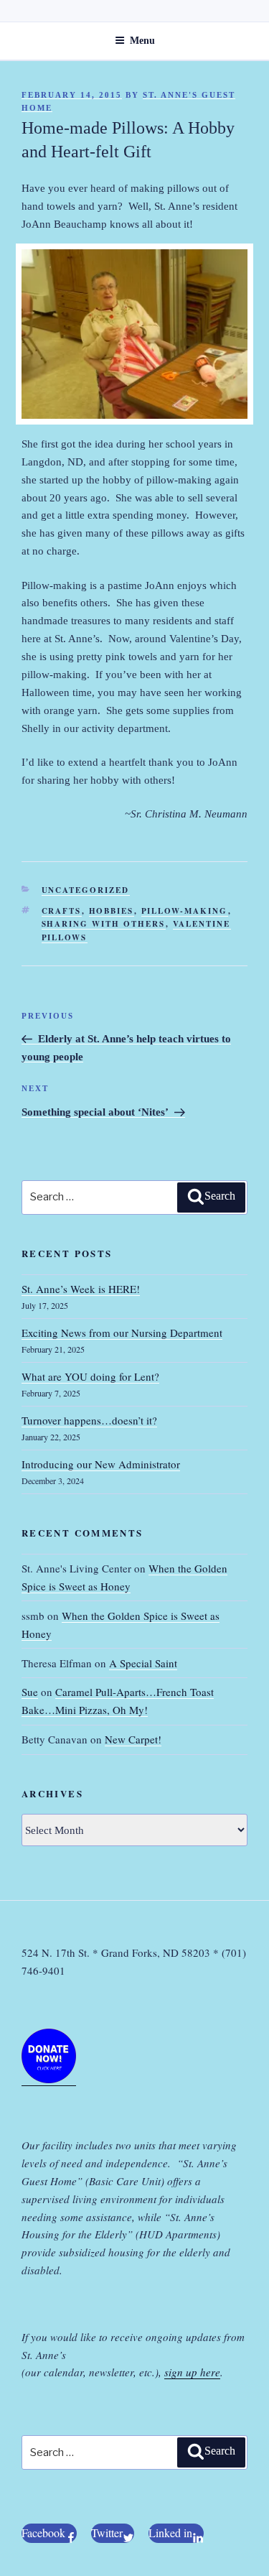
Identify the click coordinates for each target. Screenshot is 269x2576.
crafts (62, 911)
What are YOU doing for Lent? (90, 1376)
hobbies (112, 911)
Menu (142, 41)
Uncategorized (86, 890)
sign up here (192, 2372)
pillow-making (185, 911)
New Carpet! (133, 1739)
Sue (30, 1692)
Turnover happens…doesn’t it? (89, 1420)
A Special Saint (143, 1663)
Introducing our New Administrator (101, 1464)
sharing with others (104, 924)
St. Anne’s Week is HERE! (81, 1289)
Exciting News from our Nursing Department (122, 1333)
